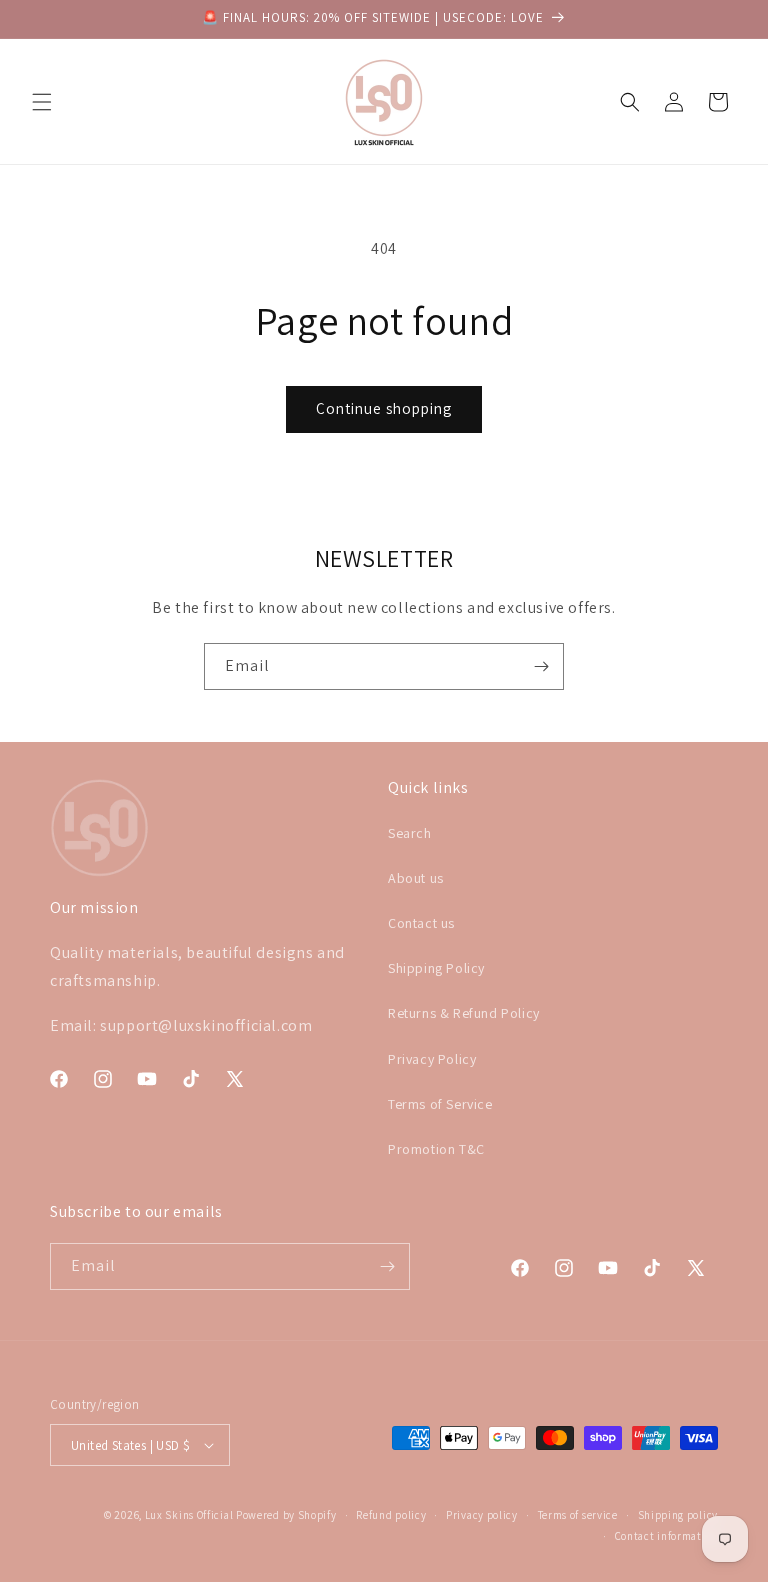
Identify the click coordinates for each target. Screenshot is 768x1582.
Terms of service (578, 1515)
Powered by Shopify (286, 1515)
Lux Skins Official (189, 1515)
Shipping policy (678, 1515)
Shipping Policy (436, 968)
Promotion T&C (436, 1149)
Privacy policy (482, 1515)
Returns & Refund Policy (464, 1013)
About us (416, 878)
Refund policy (391, 1515)
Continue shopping (384, 408)
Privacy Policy (432, 1059)
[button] (42, 102)
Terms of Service (440, 1104)
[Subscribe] (541, 666)
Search (410, 833)
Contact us (421, 923)
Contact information (666, 1536)
